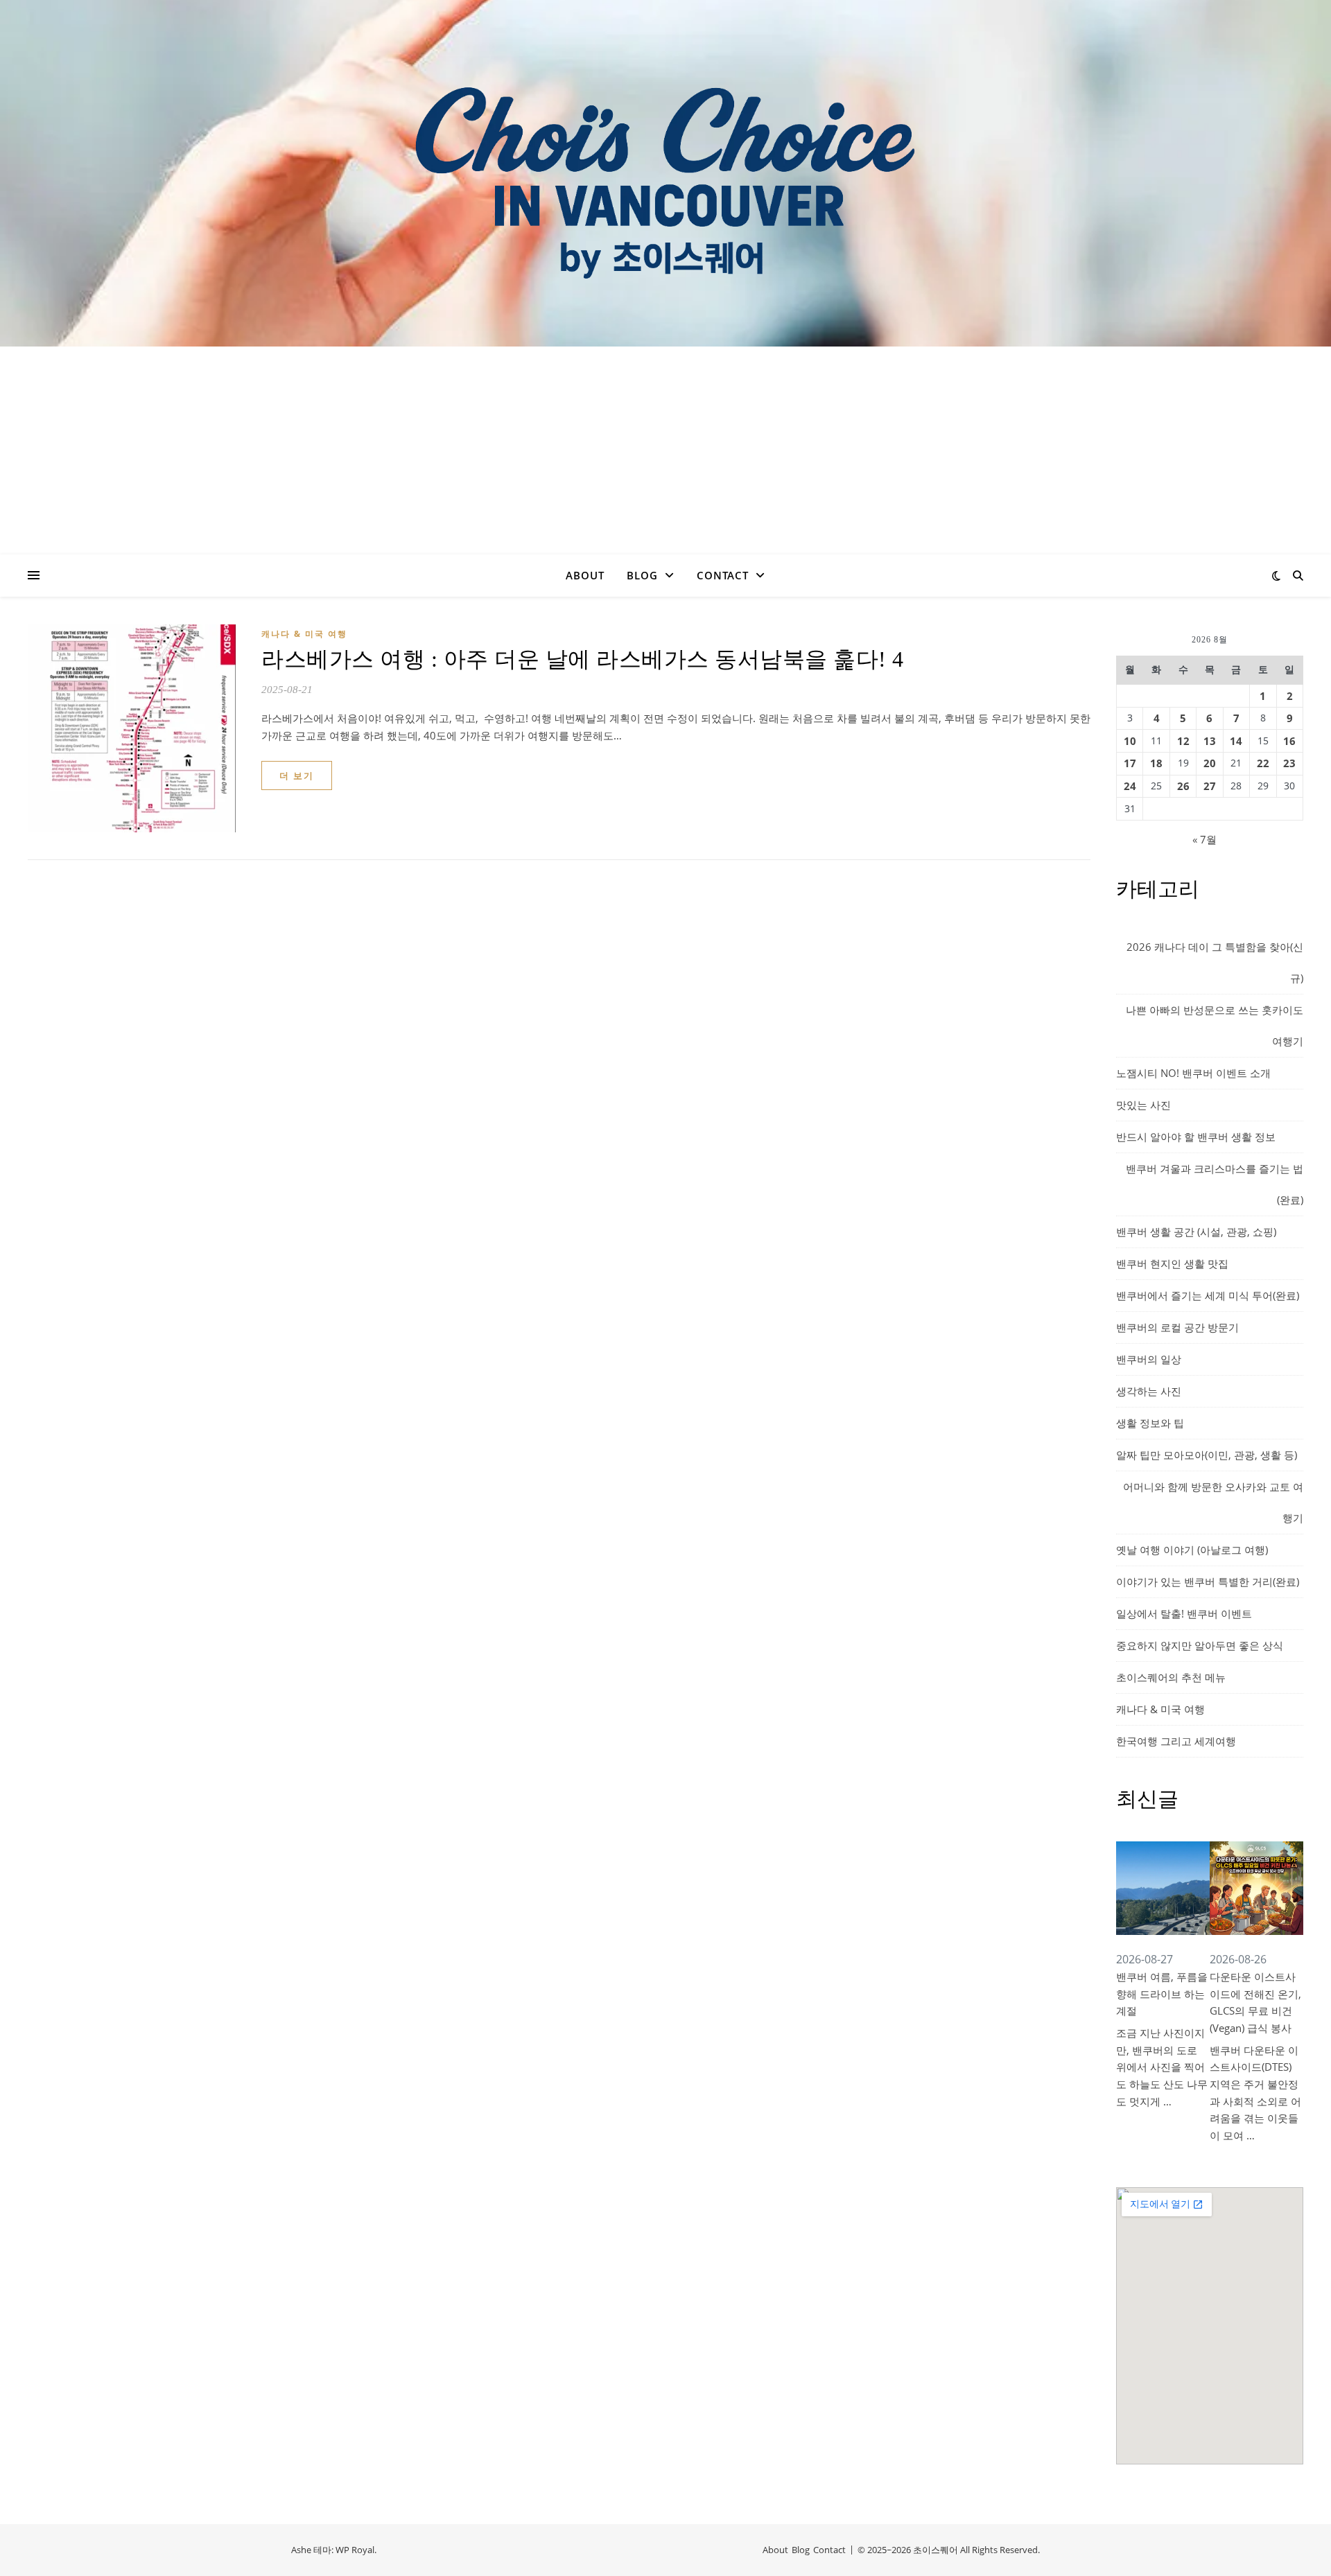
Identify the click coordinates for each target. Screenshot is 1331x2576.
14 (1236, 741)
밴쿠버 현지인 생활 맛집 (1172, 1263)
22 (1263, 763)
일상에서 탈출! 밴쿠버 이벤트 (1184, 1613)
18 (1156, 763)
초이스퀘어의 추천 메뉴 (1171, 1677)
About (585, 575)
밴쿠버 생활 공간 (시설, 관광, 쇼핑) (1196, 1232)
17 (1130, 763)
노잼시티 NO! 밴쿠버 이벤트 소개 (1193, 1073)
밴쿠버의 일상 (1149, 1359)
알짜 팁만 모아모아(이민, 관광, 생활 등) (1207, 1455)
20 (1210, 763)
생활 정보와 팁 (1150, 1423)
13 (1210, 741)
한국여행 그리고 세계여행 (1176, 1741)
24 (1130, 786)
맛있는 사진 (1143, 1105)
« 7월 (1204, 839)
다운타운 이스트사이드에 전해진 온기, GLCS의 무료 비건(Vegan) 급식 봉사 (1255, 2002)
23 (1289, 763)
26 (1183, 786)
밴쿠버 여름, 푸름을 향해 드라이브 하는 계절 (1162, 1994)
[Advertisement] (665, 450)
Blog (642, 575)
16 (1289, 741)
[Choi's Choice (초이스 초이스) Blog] (665, 173)
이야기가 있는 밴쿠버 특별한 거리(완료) (1208, 1581)
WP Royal (355, 2550)
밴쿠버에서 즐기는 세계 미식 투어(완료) (1208, 1295)
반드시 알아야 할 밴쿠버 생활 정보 (1196, 1137)
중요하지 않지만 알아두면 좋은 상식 (1200, 1645)
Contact (723, 575)
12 (1183, 741)
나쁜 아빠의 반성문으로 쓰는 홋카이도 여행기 (1215, 1025)
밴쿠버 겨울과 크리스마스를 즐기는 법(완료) (1215, 1184)
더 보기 (297, 776)
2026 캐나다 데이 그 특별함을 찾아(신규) (1215, 962)
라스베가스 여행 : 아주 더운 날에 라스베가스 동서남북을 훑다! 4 (583, 659)
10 (1130, 741)
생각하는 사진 (1149, 1391)
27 (1210, 786)
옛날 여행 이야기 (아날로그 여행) (1192, 1550)
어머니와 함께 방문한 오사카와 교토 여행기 (1213, 1502)
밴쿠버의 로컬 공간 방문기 (1177, 1327)
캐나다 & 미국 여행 (304, 634)
